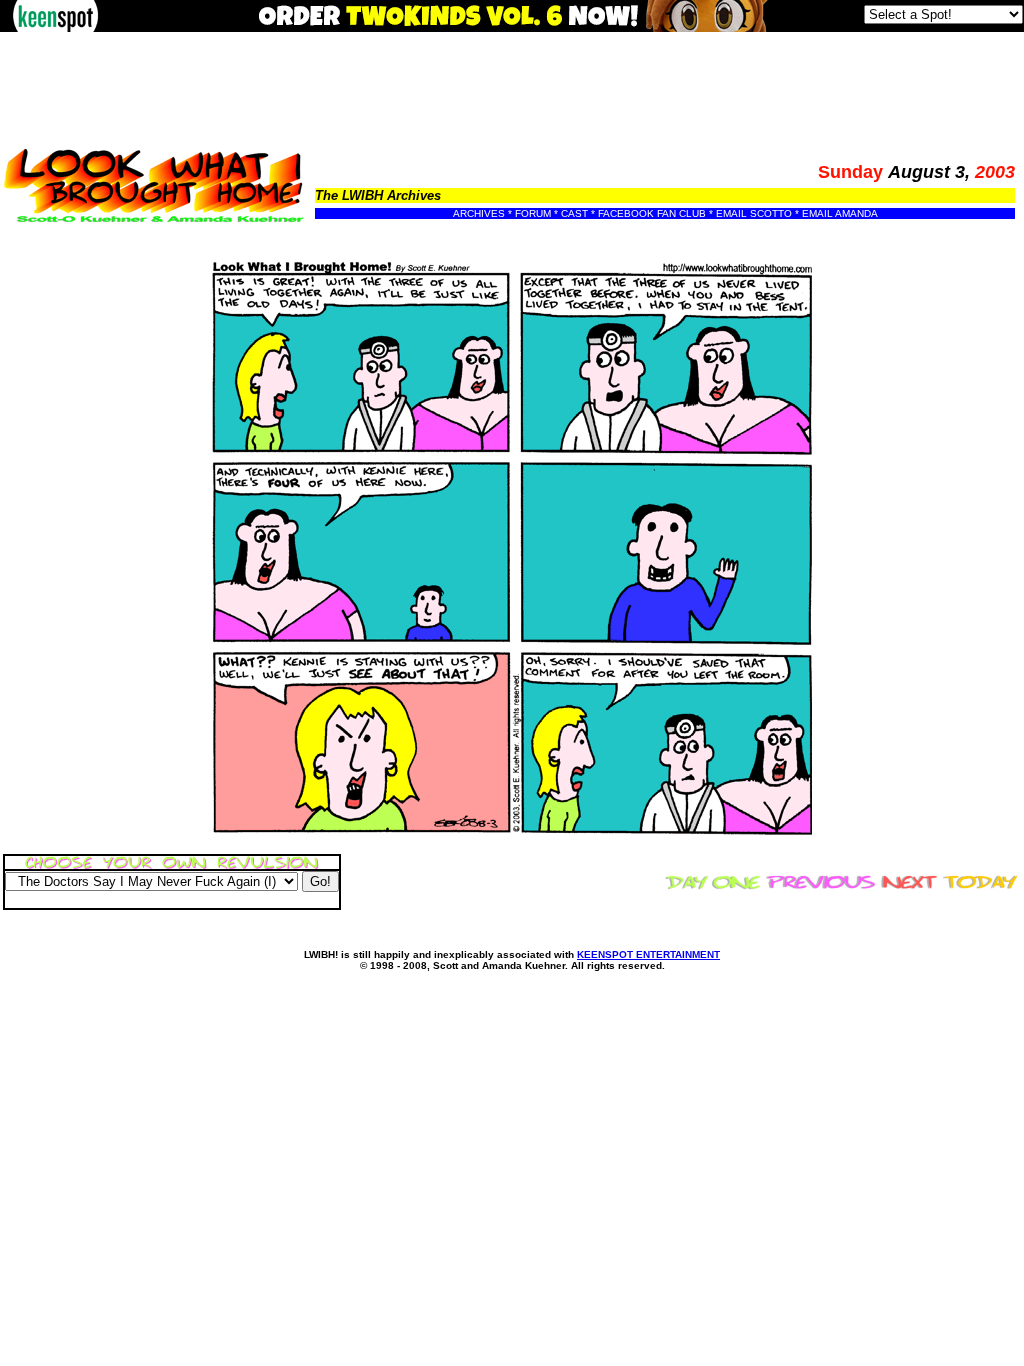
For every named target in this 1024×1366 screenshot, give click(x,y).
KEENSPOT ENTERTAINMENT (648, 954)
